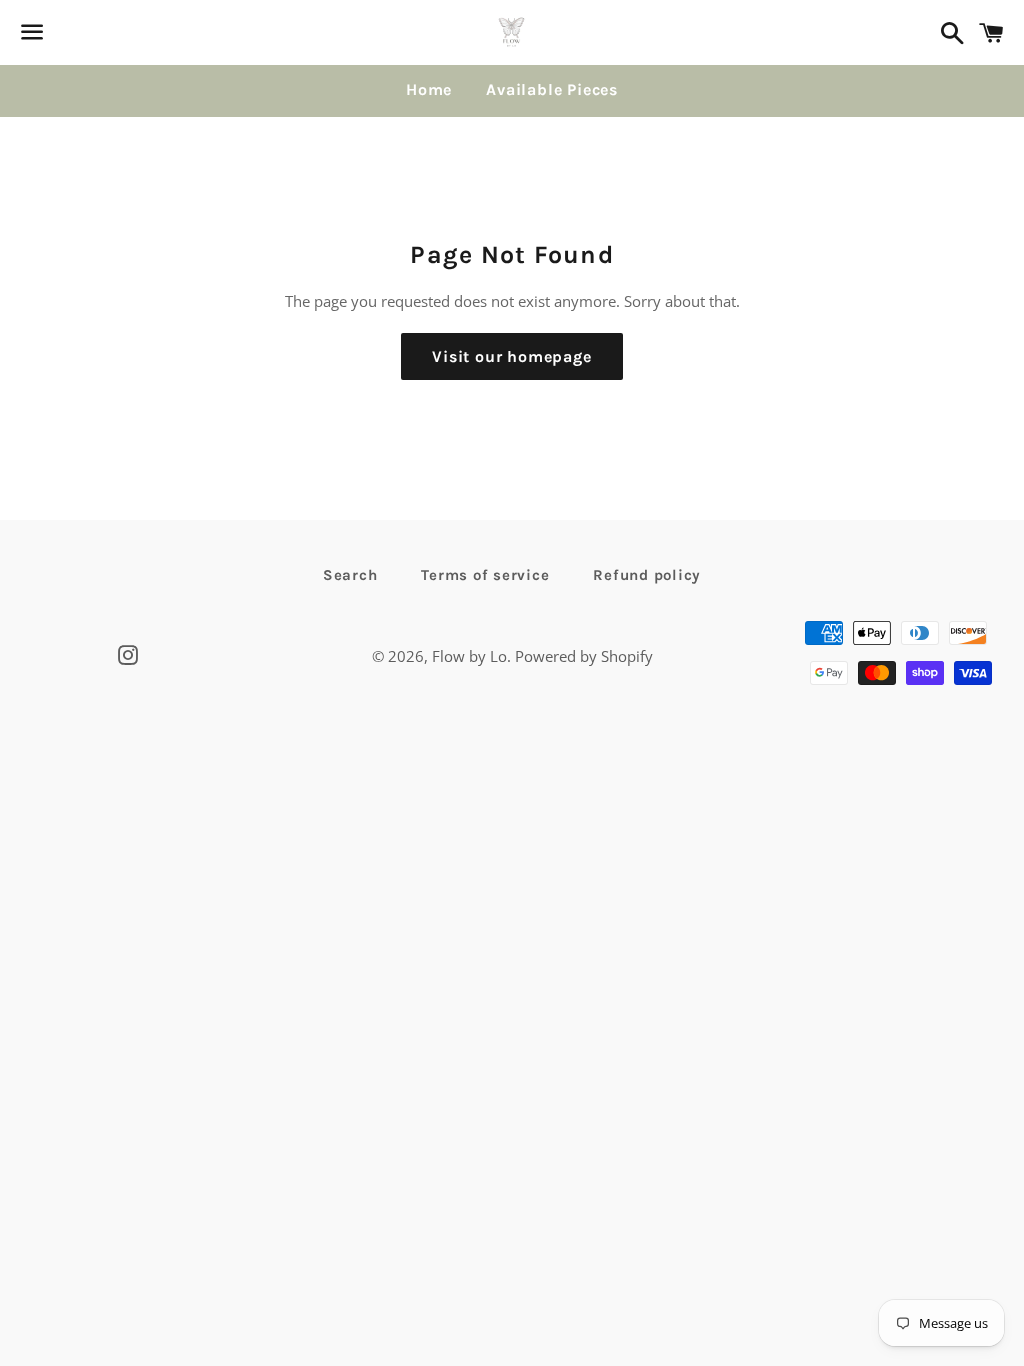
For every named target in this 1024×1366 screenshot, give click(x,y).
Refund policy (647, 575)
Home (429, 89)
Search (350, 575)
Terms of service (485, 575)
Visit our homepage (511, 356)
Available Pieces (552, 89)
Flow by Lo (469, 656)
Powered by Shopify (584, 656)
